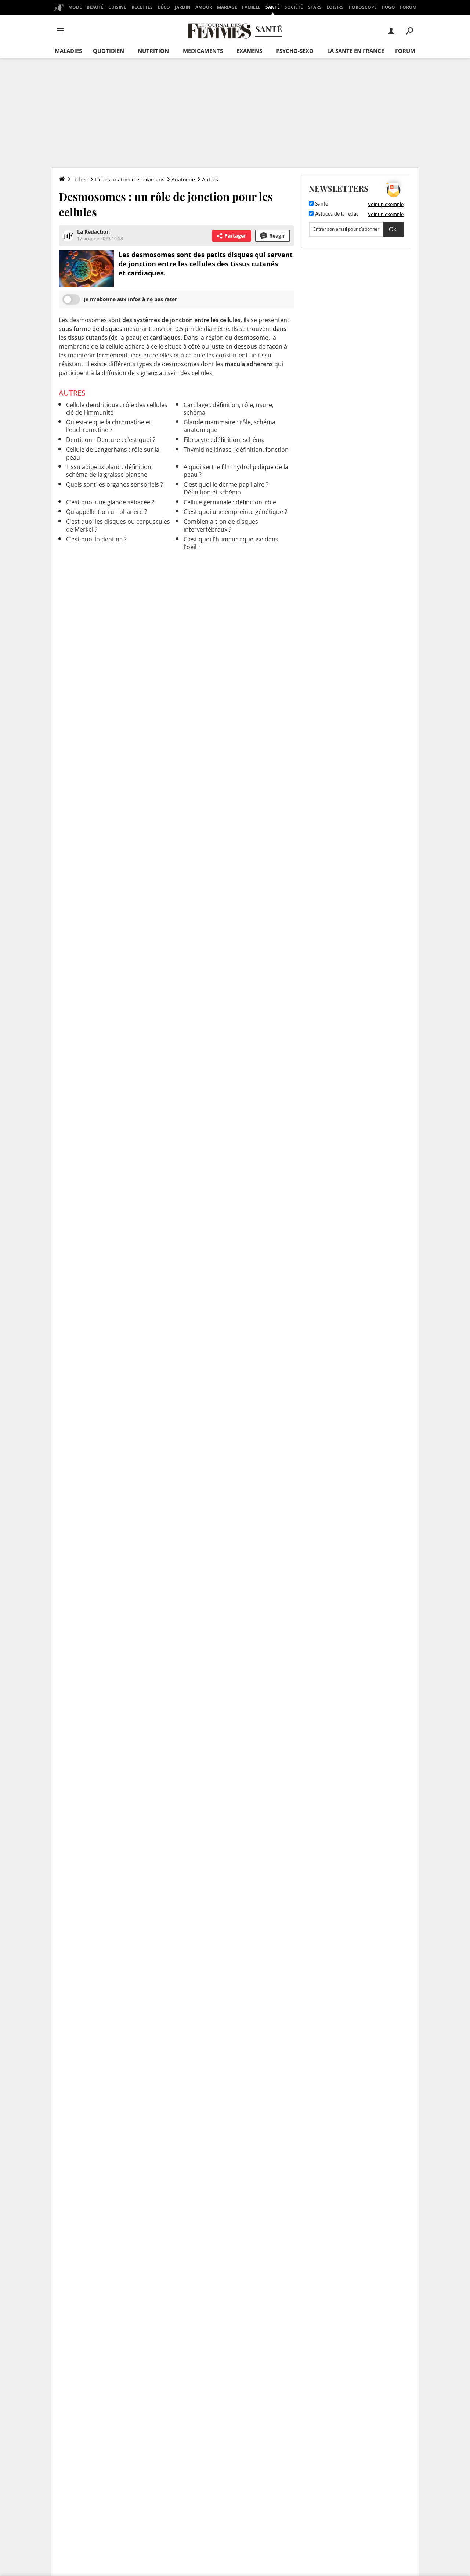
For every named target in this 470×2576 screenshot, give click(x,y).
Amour (204, 7)
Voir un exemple (386, 204)
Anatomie (183, 179)
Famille (251, 7)
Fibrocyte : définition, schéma (224, 440)
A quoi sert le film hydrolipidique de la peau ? (236, 471)
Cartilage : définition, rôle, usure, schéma (229, 409)
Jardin (183, 7)
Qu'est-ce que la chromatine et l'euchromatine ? (109, 426)
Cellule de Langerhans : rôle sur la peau (113, 453)
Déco (164, 7)
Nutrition (153, 51)
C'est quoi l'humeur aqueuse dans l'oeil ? (231, 543)
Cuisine (117, 7)
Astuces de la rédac (336, 214)
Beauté (95, 7)
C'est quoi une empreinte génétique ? (235, 512)
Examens (249, 51)
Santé (273, 7)
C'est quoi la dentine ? (96, 539)
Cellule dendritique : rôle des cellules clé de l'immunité (117, 409)
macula (235, 364)
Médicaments (203, 51)
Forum (408, 7)
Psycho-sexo (295, 51)
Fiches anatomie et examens (130, 179)
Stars (315, 7)
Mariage (227, 7)
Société (294, 7)
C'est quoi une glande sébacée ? (110, 502)
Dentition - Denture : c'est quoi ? (111, 440)
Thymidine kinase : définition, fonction (236, 450)
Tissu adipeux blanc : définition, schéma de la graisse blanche (109, 471)
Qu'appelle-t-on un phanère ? (106, 512)
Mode (75, 7)
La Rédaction (93, 232)
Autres (210, 179)
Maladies (68, 51)
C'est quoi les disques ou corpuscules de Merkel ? (118, 525)
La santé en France (356, 51)
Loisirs (335, 7)
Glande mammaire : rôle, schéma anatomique (229, 426)
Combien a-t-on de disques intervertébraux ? (221, 525)
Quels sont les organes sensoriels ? (115, 484)
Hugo (388, 7)
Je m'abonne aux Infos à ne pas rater (130, 299)
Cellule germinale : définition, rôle (230, 502)
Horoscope (363, 7)
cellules (230, 320)
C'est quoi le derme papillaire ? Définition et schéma (226, 488)
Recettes (142, 7)
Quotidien (109, 51)
